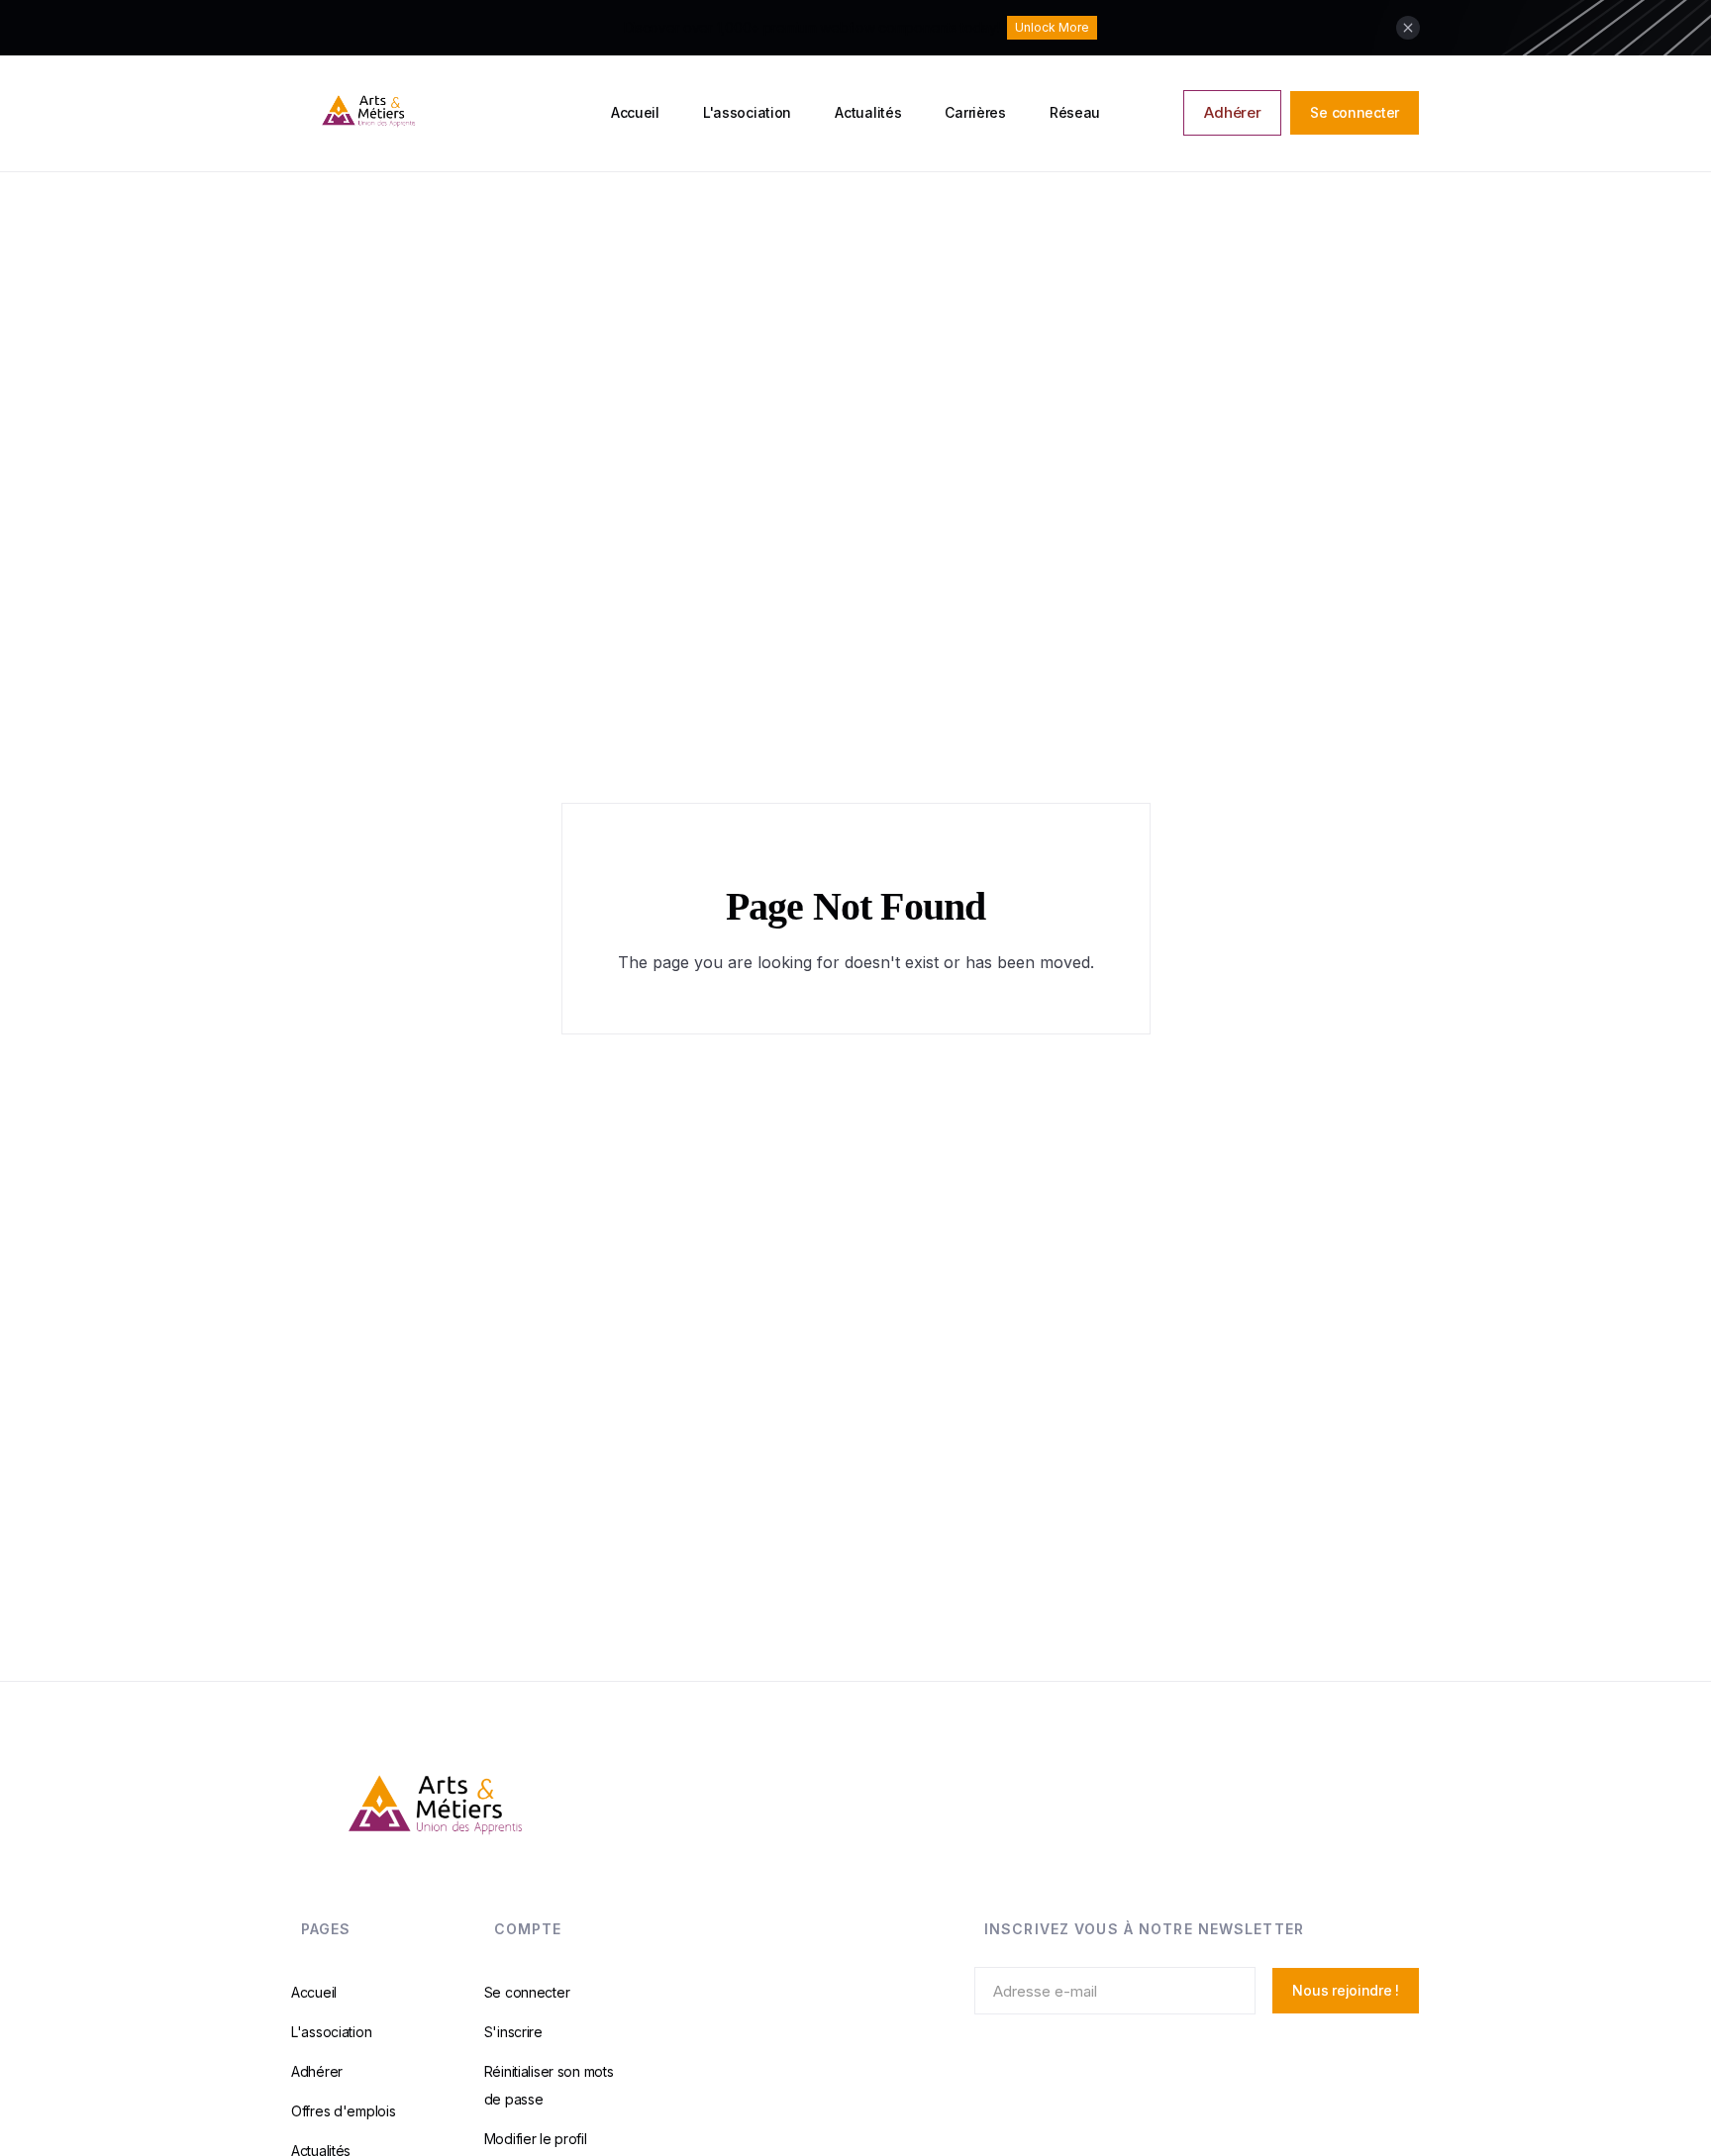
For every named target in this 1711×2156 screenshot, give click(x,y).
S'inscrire (513, 2032)
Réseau (1075, 112)
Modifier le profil (536, 2139)
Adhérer (1232, 112)
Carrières (975, 112)
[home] (443, 113)
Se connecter (1355, 112)
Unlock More (1052, 27)
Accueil (635, 112)
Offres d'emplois (344, 2111)
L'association (747, 112)
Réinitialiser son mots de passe (549, 2085)
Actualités (868, 112)
